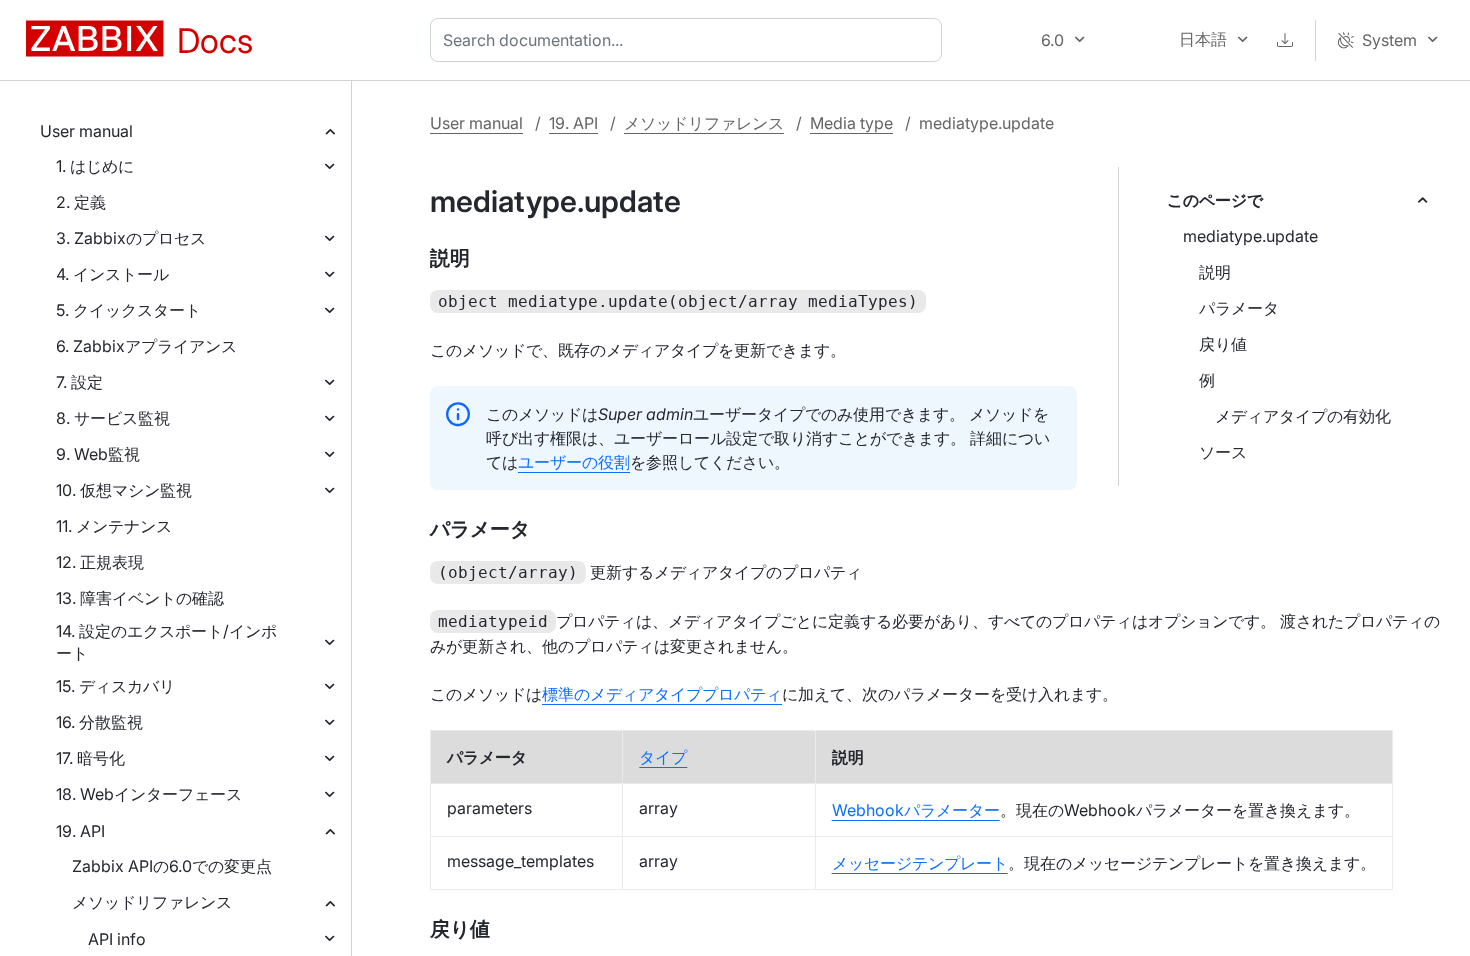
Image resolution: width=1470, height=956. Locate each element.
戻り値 (1223, 344)
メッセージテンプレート (920, 863)
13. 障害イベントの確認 (140, 598)
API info (117, 939)
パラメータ (1239, 308)
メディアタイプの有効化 (1303, 416)
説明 (1215, 272)
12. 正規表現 (100, 562)
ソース (1223, 452)
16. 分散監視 (99, 722)
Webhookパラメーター (916, 810)
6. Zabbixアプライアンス (146, 346)
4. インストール (112, 274)
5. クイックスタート (128, 310)
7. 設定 (79, 382)
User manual (86, 131)
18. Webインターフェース (149, 794)
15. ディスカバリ (115, 686)
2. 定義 (81, 202)
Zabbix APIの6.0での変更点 (172, 866)
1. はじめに (95, 166)
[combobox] (690, 40)
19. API (80, 831)
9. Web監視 (98, 454)
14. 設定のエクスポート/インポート (166, 642)
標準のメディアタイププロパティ (662, 694)
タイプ (663, 757)
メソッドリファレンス (152, 902)
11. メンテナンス (114, 526)
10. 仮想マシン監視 (124, 490)
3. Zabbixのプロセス (131, 238)
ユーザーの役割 (574, 462)
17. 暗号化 (90, 758)
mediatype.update (1250, 236)
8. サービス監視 (113, 418)
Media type (851, 123)
